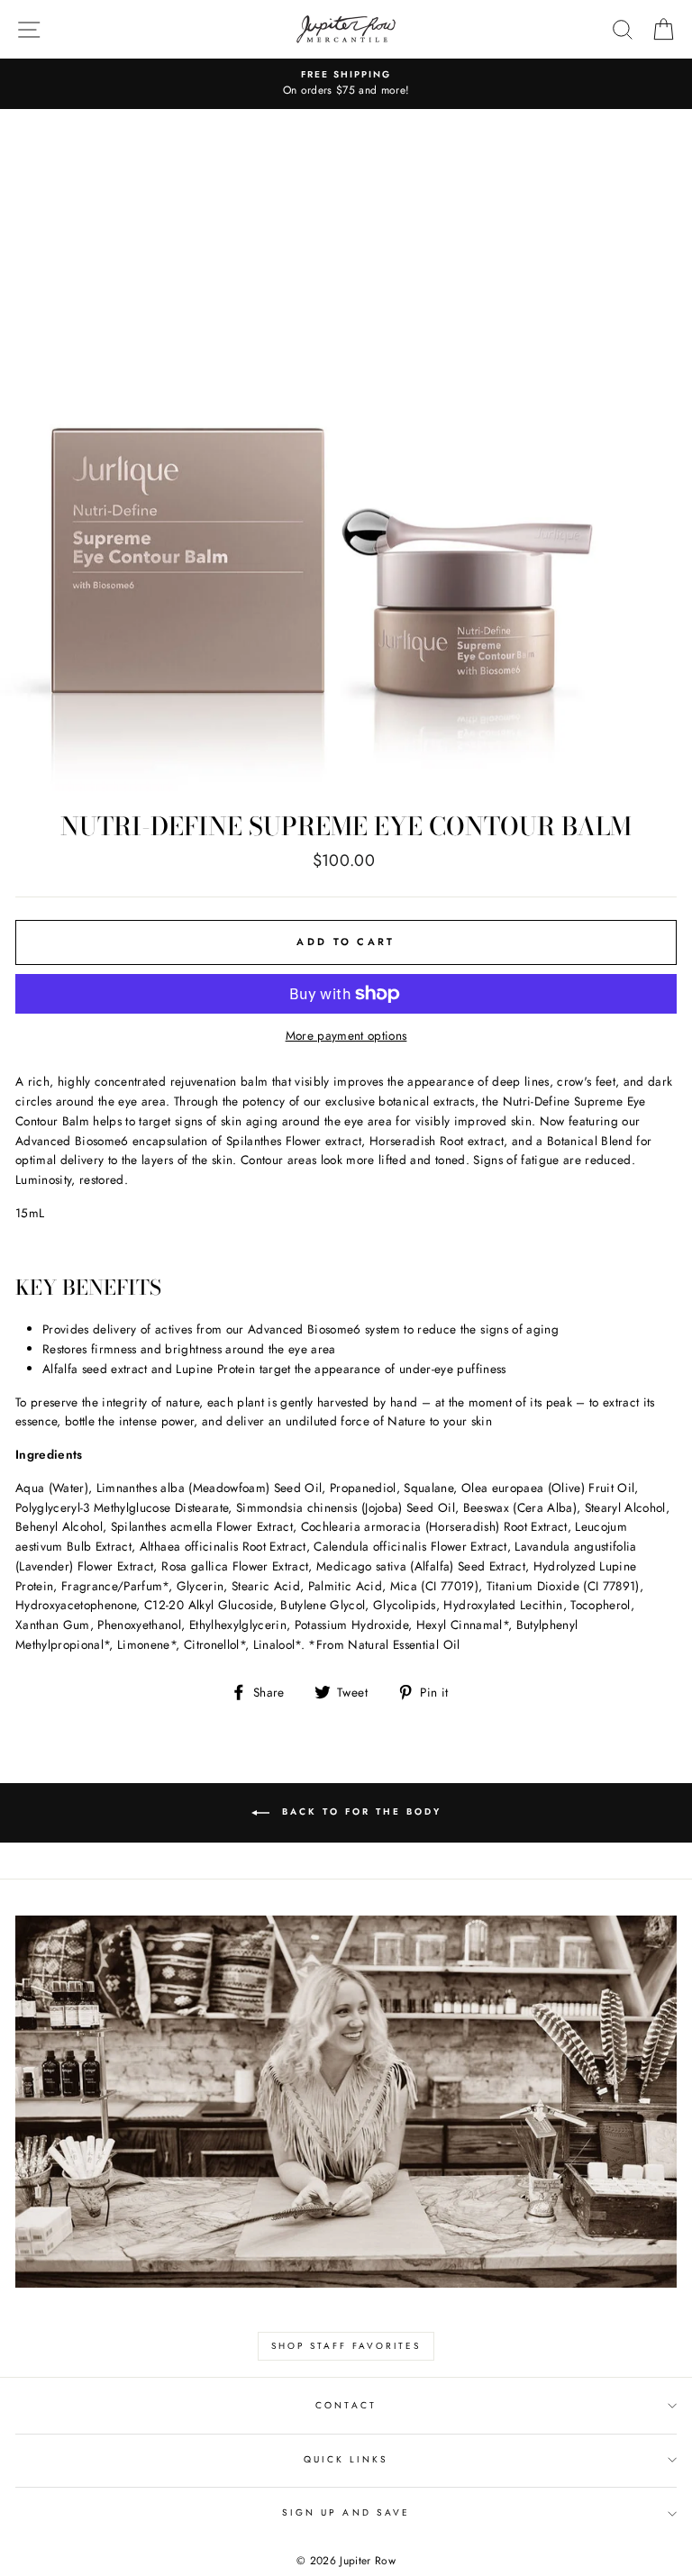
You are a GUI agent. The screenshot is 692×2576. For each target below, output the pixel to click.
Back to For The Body (359, 1812)
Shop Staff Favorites (346, 2346)
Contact (346, 2405)
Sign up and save (346, 2512)
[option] (346, 84)
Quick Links (346, 2459)
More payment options (346, 1035)
